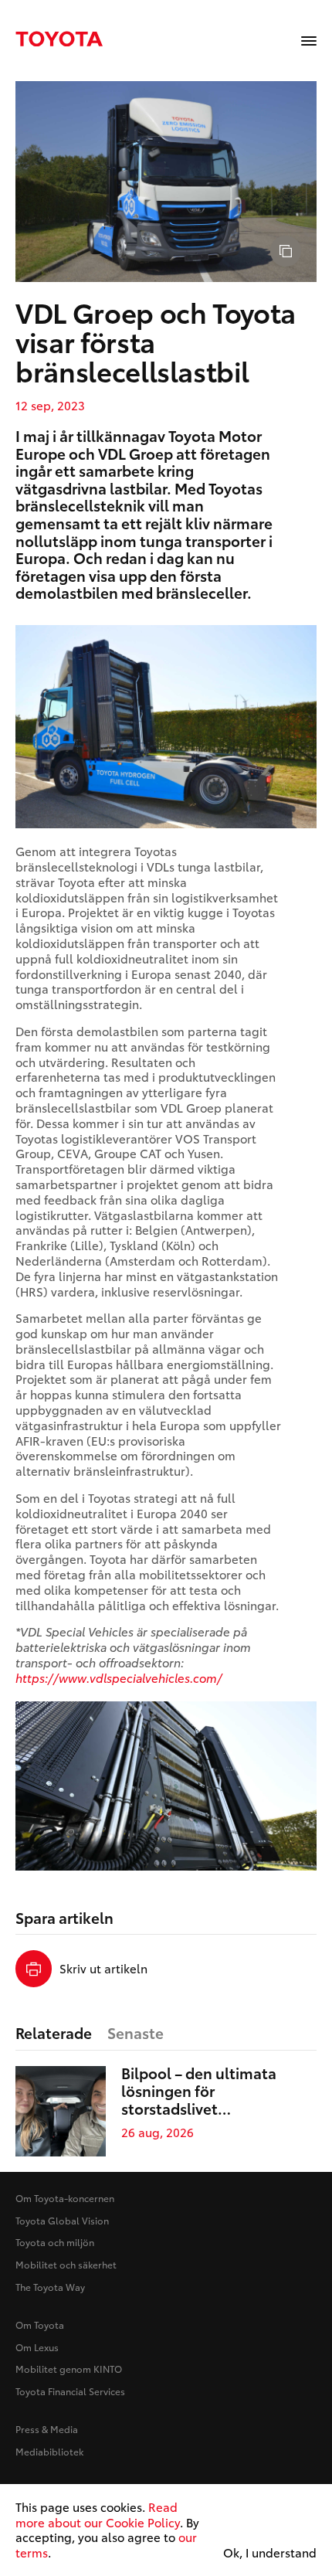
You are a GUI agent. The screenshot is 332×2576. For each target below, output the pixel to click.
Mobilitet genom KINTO (69, 2369)
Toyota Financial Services (70, 2391)
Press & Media (47, 2429)
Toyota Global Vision (62, 2220)
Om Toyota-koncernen (65, 2198)
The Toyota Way (50, 2287)
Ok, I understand (270, 2553)
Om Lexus (37, 2347)
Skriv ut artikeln (103, 1969)
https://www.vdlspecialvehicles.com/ (119, 1677)
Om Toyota (40, 2325)
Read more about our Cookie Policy (98, 2514)
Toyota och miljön (55, 2242)
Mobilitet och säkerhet (66, 2264)
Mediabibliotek (49, 2451)
